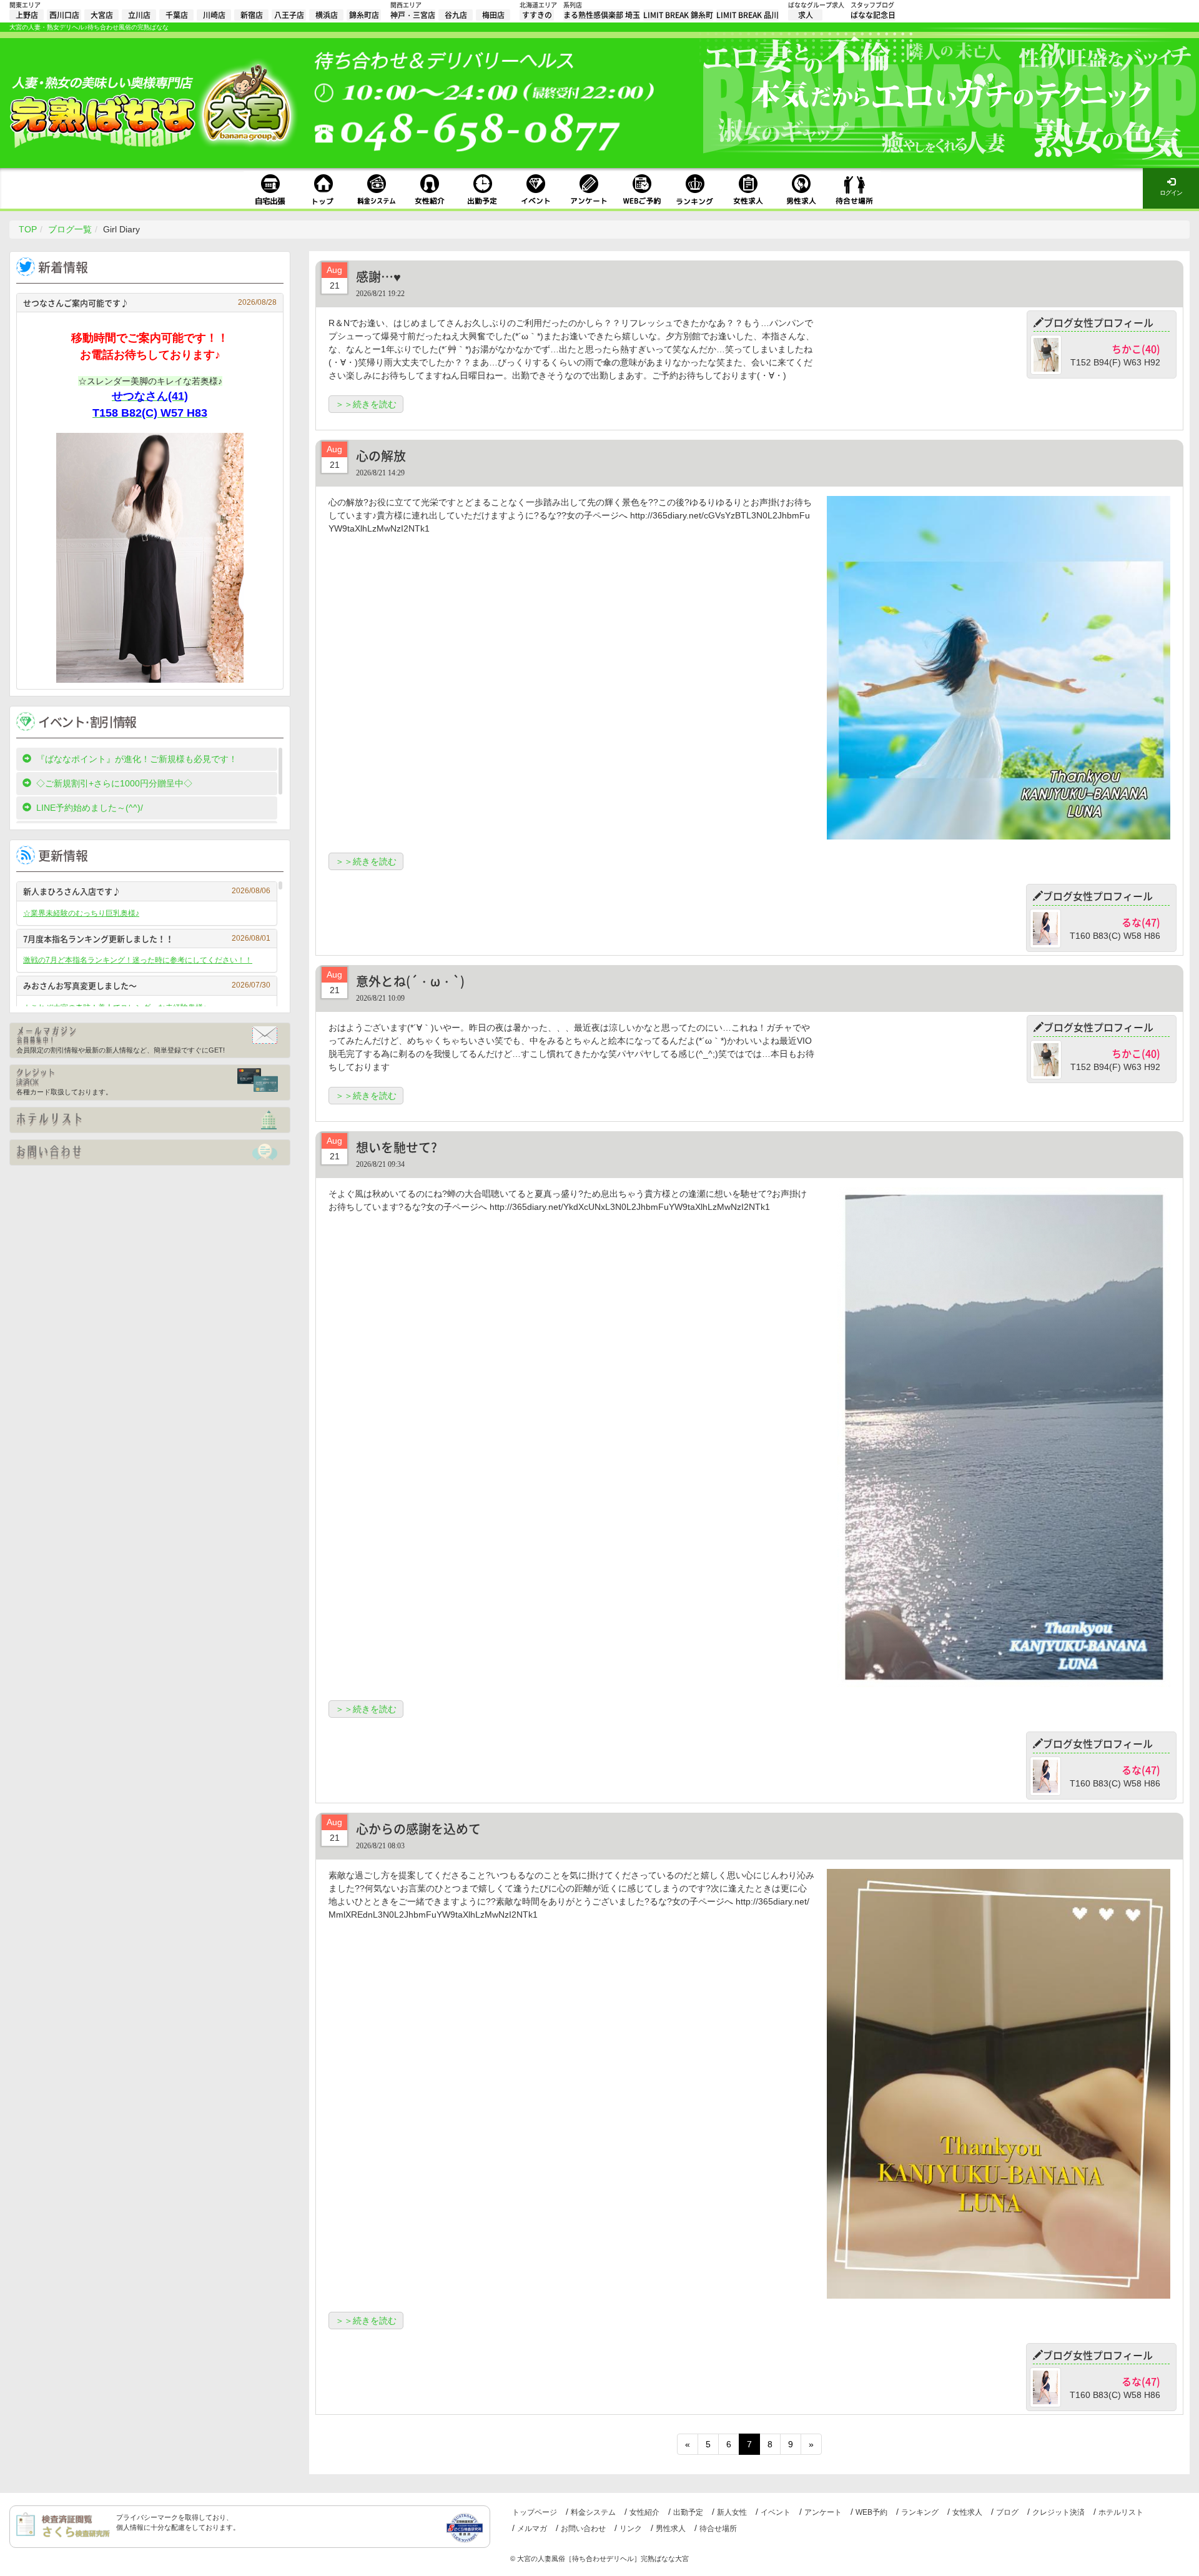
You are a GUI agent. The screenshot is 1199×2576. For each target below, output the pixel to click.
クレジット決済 (1058, 2512)
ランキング (920, 2512)
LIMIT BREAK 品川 (748, 15)
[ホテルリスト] (150, 1120)
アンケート (823, 2512)
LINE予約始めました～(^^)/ (90, 808)
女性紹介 (644, 2512)
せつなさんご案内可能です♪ (150, 303)
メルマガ (532, 2529)
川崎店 (214, 15)
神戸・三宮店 (413, 15)
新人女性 (732, 2512)
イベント (776, 2512)
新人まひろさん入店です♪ (147, 891)
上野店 (27, 15)
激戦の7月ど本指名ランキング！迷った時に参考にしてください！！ (138, 960)
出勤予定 (688, 2512)
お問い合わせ (583, 2529)
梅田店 (493, 15)
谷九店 (456, 15)
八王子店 (289, 15)
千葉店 (177, 15)
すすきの (537, 15)
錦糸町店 (364, 15)
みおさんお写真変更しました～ (147, 985)
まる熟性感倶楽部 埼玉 (602, 15)
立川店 (139, 15)
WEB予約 (871, 2512)
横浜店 (327, 15)
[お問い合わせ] (150, 1152)
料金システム (593, 2512)
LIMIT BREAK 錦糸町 (678, 15)
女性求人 (967, 2512)
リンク (631, 2529)
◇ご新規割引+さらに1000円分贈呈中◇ (114, 783)
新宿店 (252, 15)
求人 (806, 15)
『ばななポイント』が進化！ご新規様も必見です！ (137, 759)
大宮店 (102, 15)
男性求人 (671, 2529)
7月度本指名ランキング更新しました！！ (147, 939)
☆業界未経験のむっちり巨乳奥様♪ (81, 913)
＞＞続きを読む (366, 404)
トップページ (535, 2512)
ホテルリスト (1121, 2512)
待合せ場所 (718, 2529)
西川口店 (64, 15)
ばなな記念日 (873, 15)
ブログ (1007, 2512)
